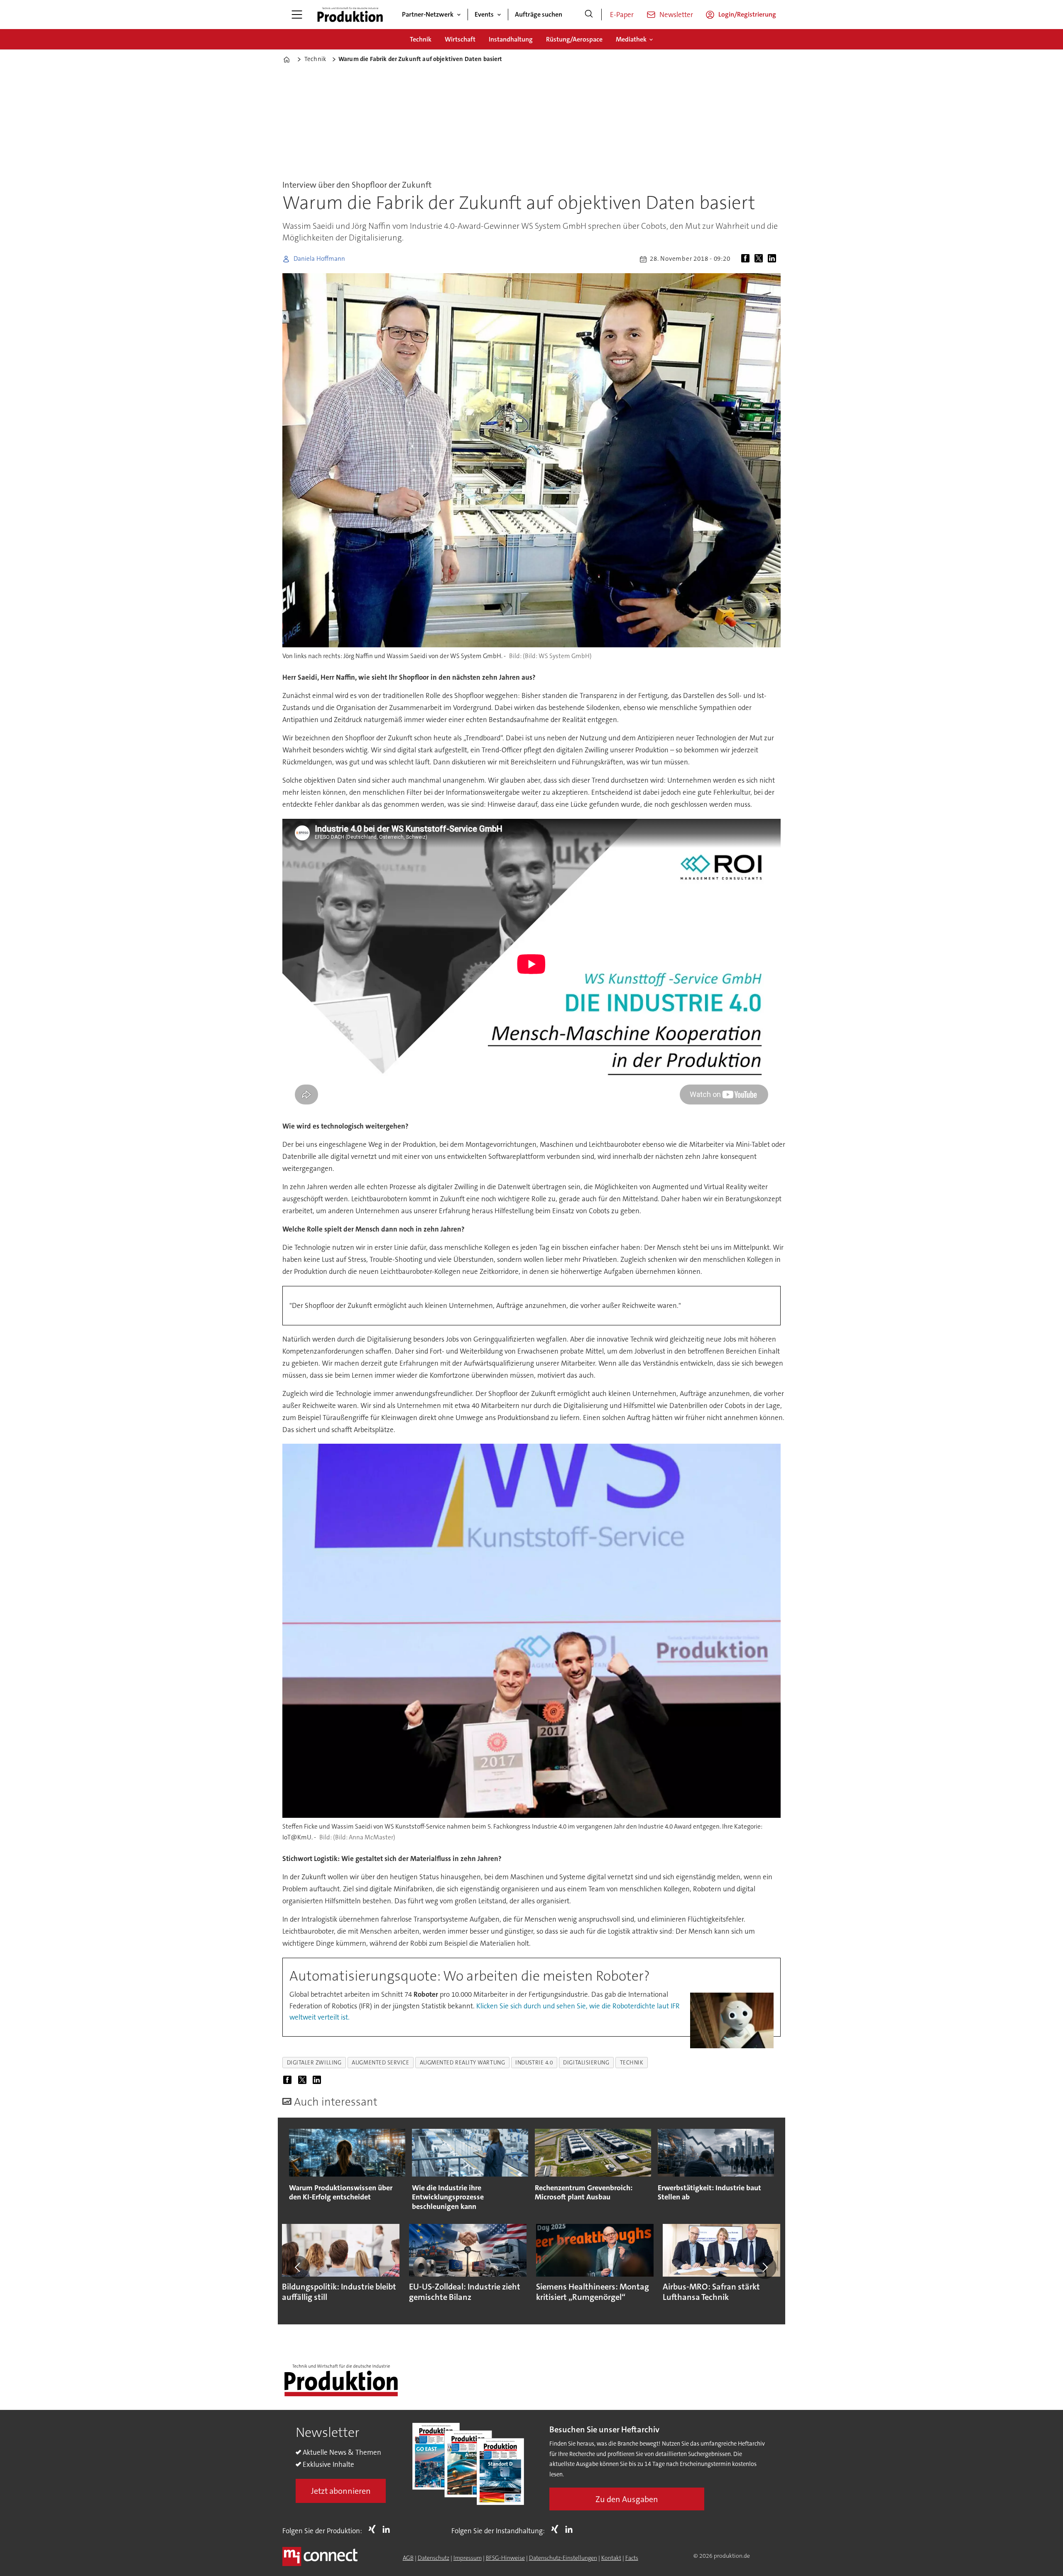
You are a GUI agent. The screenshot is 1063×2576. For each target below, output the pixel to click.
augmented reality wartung (463, 2063)
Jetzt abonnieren (341, 2491)
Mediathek (631, 39)
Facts (632, 2558)
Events (484, 14)
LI (388, 2529)
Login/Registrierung (747, 14)
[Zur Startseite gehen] (350, 15)
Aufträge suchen (539, 14)
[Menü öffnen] (297, 15)
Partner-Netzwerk (428, 14)
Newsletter (676, 15)
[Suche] (589, 15)
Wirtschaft (460, 39)
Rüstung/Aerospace (574, 39)
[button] (298, 2267)
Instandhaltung (511, 39)
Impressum (468, 2558)
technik (632, 2063)
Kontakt (611, 2558)
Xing (374, 2529)
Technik (421, 39)
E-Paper (622, 15)
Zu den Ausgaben (627, 2499)
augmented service (380, 2063)
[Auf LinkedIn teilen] (774, 259)
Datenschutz (434, 2558)
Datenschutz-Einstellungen (563, 2558)
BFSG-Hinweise (505, 2558)
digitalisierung (586, 2063)
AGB (408, 2558)
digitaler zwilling (314, 2063)
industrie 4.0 (534, 2063)
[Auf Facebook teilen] (747, 259)
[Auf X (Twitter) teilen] (760, 259)
